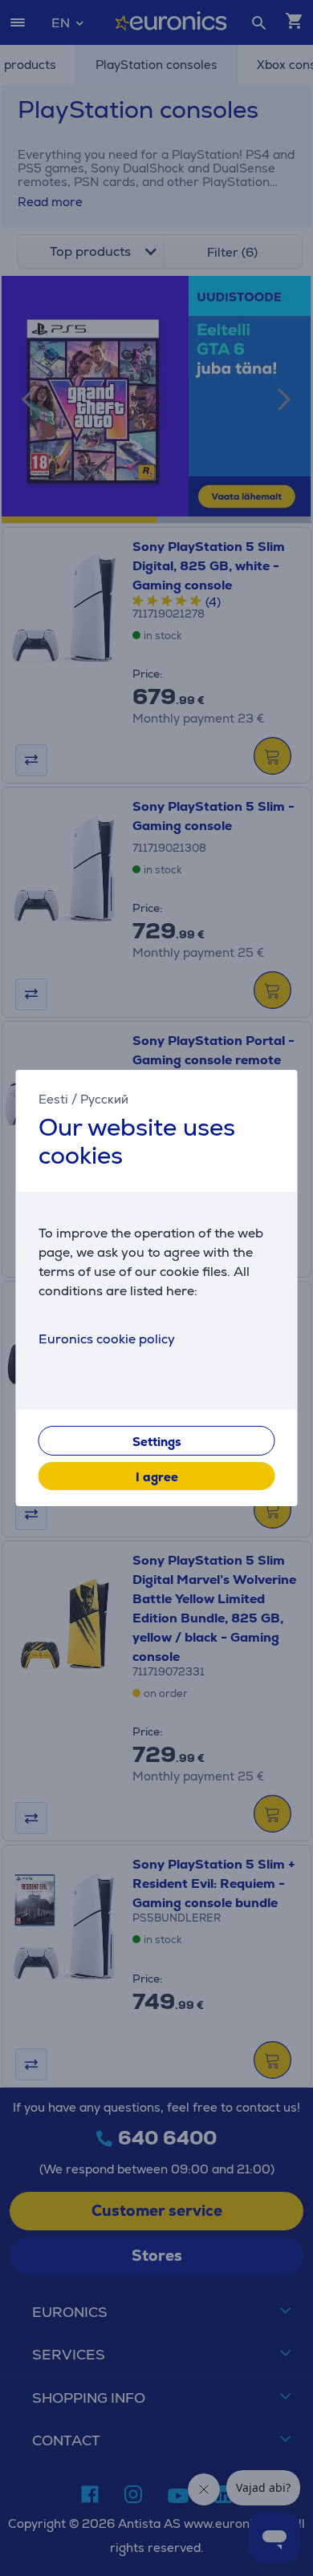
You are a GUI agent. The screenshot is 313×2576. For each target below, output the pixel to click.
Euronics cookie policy (107, 1339)
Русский (104, 1099)
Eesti (53, 1099)
